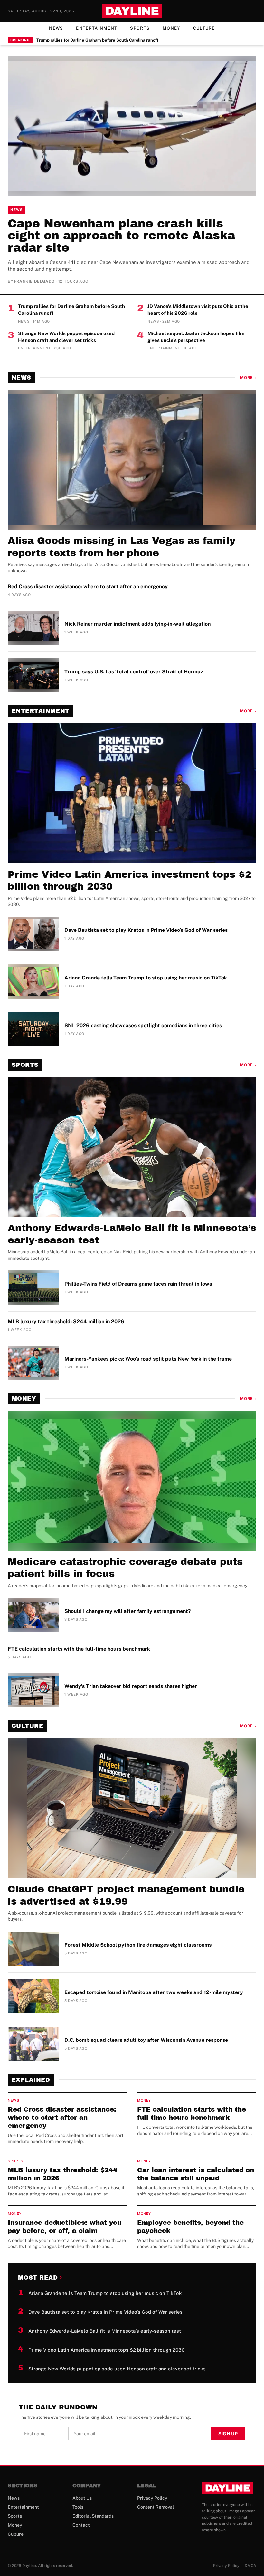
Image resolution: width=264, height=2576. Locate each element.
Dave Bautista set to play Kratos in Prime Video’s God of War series (146, 930)
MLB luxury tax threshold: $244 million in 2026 (66, 1322)
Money (171, 28)
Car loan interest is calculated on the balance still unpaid (196, 2174)
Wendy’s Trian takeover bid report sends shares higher (131, 1686)
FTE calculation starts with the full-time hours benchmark (79, 1649)
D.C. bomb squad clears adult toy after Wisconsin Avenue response (146, 2040)
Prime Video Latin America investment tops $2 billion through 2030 (130, 881)
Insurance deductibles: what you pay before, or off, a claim (65, 2227)
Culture (204, 28)
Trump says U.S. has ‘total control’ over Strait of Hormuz (134, 672)
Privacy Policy (152, 2498)
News (56, 28)
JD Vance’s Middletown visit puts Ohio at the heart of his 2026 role (198, 310)
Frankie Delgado (34, 281)
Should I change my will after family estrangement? (128, 1611)
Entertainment (97, 28)
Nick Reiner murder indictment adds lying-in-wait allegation (137, 624)
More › (248, 378)
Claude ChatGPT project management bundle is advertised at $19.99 (126, 1895)
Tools (78, 2507)
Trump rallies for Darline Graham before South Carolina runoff (97, 40)
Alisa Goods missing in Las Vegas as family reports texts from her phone (122, 547)
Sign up (228, 2434)
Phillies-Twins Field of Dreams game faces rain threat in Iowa (138, 1284)
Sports (140, 28)
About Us (82, 2498)
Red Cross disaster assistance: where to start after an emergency (88, 587)
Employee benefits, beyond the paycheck (190, 2227)
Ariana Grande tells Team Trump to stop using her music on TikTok (146, 978)
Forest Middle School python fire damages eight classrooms (138, 1945)
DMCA (250, 2566)
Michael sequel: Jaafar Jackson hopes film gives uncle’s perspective (196, 337)
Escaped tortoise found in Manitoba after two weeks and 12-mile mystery (154, 1992)
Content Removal (156, 2507)
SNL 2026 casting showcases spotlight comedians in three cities (143, 1025)
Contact (81, 2525)
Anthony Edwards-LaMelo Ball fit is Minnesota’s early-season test (132, 1234)
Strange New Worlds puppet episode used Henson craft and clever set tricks (66, 337)
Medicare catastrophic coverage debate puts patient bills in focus (125, 1568)
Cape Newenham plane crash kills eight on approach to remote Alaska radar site (122, 236)
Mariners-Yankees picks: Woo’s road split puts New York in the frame (148, 1359)
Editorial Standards (93, 2516)
